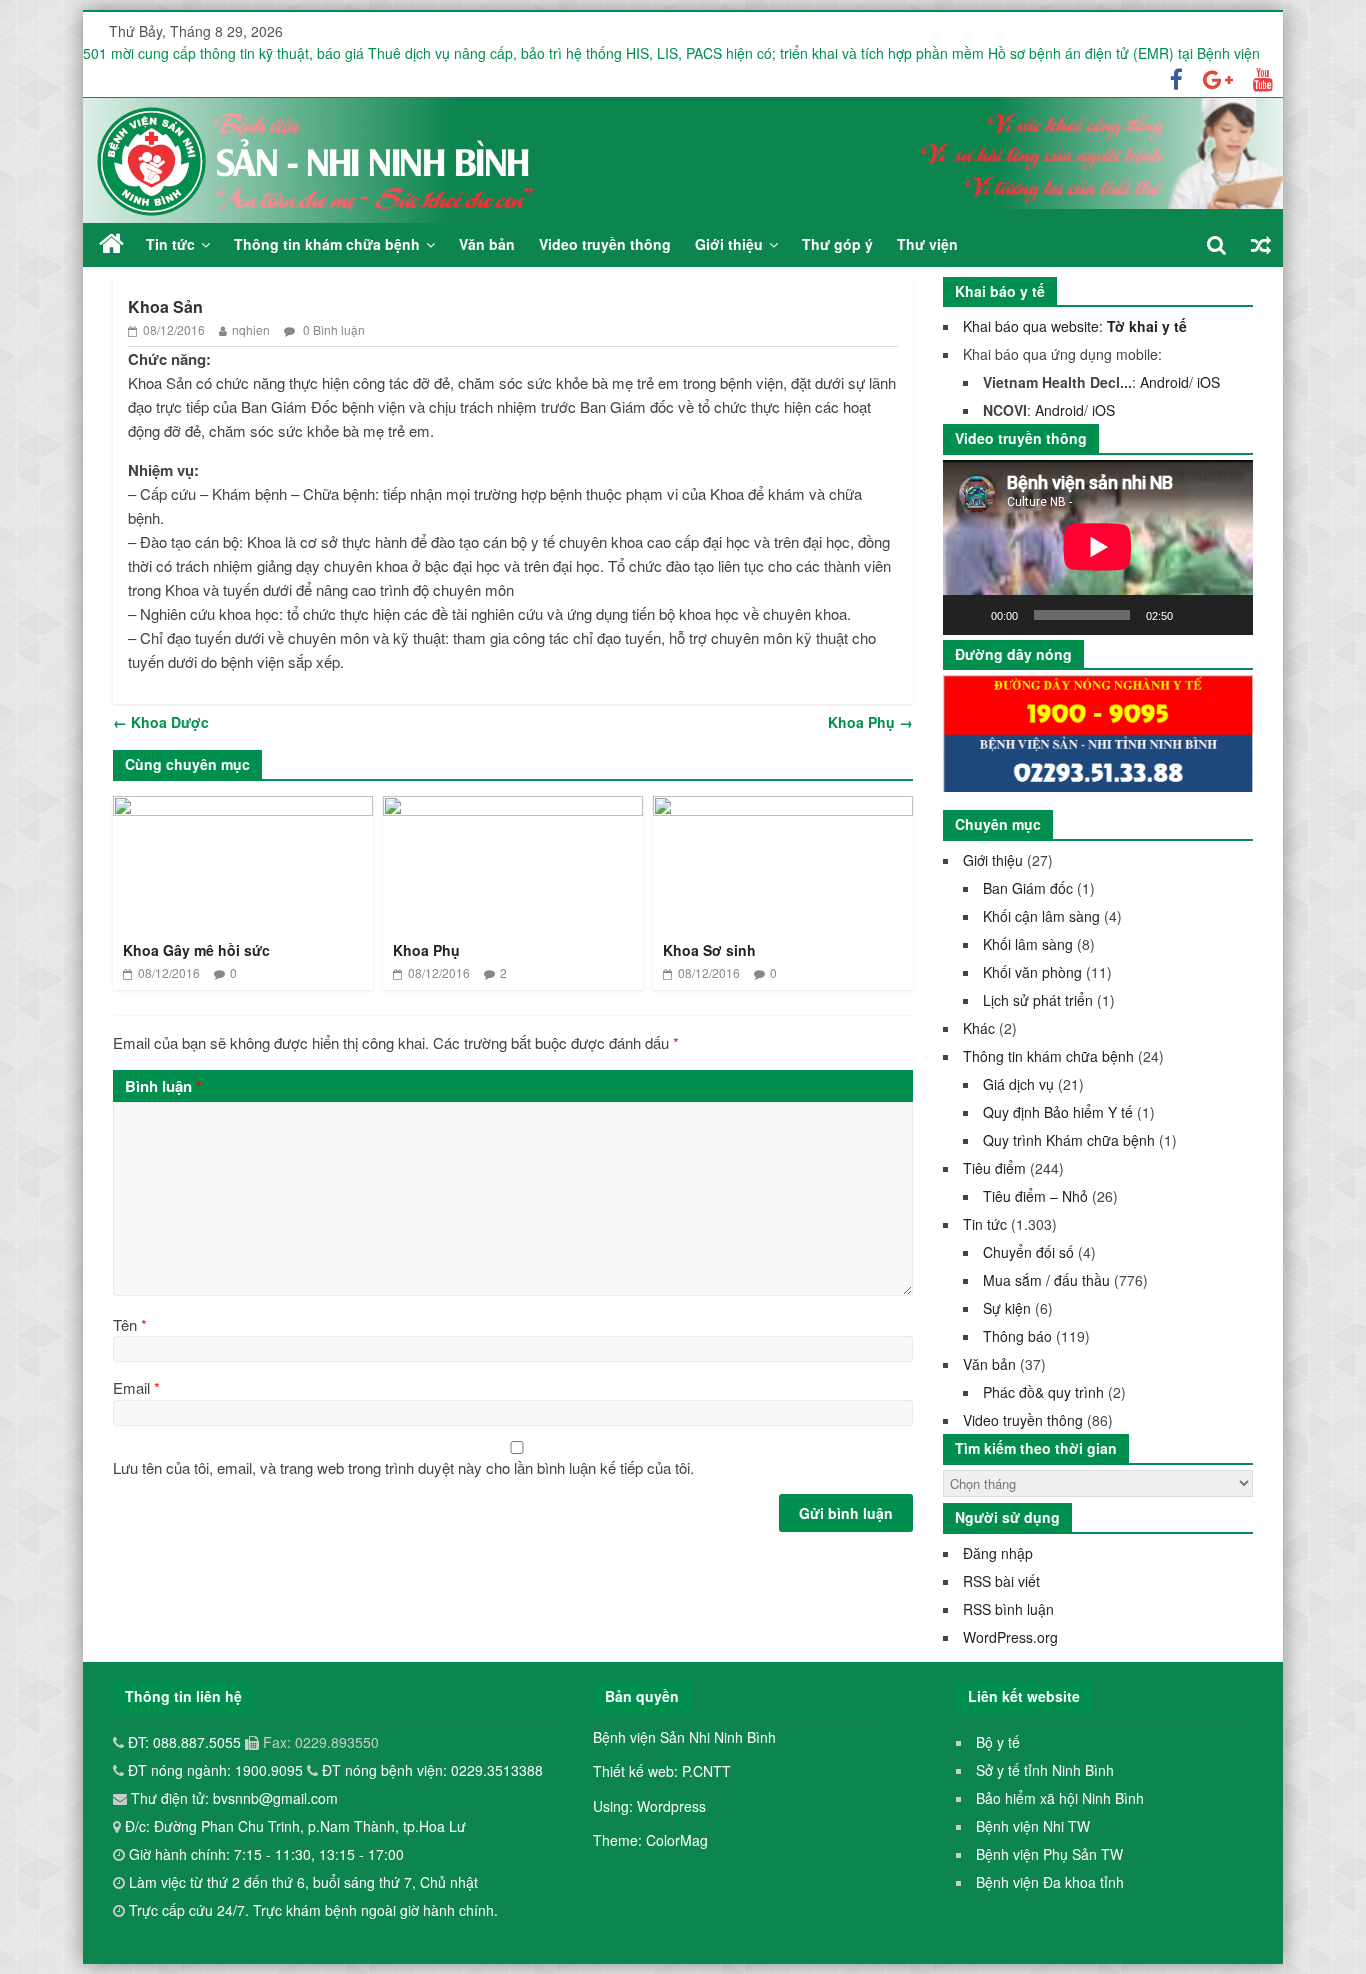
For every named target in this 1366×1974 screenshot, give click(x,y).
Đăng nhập (998, 1553)
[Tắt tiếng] (1195, 615)
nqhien (251, 329)
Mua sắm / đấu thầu (1046, 1280)
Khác (979, 1028)
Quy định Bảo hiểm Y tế (1058, 1112)
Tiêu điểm (994, 1168)
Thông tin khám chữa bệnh (327, 244)
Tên (130, 1324)
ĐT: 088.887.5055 (186, 1742)
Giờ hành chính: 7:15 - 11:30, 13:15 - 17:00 (266, 1854)
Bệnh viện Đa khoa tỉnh (1050, 1882)
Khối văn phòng (1032, 972)
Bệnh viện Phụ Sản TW (1049, 1854)
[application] (1098, 547)
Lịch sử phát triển (1038, 1000)
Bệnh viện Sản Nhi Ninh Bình (684, 1737)
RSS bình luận (1008, 1609)
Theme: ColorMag (650, 1840)
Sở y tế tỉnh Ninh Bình (1045, 1770)
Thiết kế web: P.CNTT (662, 1771)
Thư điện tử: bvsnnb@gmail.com (232, 1798)
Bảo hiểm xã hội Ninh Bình (1060, 1798)
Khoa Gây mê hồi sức (196, 950)
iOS (1208, 382)
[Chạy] (969, 615)
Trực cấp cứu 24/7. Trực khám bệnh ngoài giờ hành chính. (313, 1910)
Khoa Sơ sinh (709, 950)
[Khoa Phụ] (513, 808)
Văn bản (487, 244)
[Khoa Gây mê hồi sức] (243, 808)
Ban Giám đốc (1028, 888)
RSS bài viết (1001, 1581)
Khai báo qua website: (1075, 326)
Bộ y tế (998, 1742)
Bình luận (163, 1086)
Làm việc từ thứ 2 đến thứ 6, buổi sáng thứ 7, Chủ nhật (303, 1882)
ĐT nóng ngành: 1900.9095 (217, 1770)
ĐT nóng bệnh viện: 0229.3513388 (432, 1770)
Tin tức (170, 244)
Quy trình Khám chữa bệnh (1069, 1140)
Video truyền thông (605, 244)
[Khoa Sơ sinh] (783, 808)
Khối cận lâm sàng (1041, 916)
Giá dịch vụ (1018, 1084)
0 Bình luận (332, 329)
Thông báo (1017, 1336)
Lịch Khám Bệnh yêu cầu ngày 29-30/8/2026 (224, 46)
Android (1164, 382)
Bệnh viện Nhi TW (1033, 1826)
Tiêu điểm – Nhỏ (1035, 1196)
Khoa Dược (161, 722)
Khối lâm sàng (1028, 944)
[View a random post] (1261, 244)
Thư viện (927, 244)
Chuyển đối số (1028, 1252)
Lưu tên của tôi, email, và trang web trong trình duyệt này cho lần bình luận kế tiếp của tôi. (403, 1467)
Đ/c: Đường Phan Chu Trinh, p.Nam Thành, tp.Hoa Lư (293, 1826)
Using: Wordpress (649, 1806)
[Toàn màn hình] (1227, 615)
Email (136, 1387)
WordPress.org (1010, 1637)
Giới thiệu (729, 244)
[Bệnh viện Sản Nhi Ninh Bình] (111, 243)
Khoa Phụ (870, 722)
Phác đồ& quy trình (1043, 1392)
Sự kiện (1007, 1308)
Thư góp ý (837, 244)
